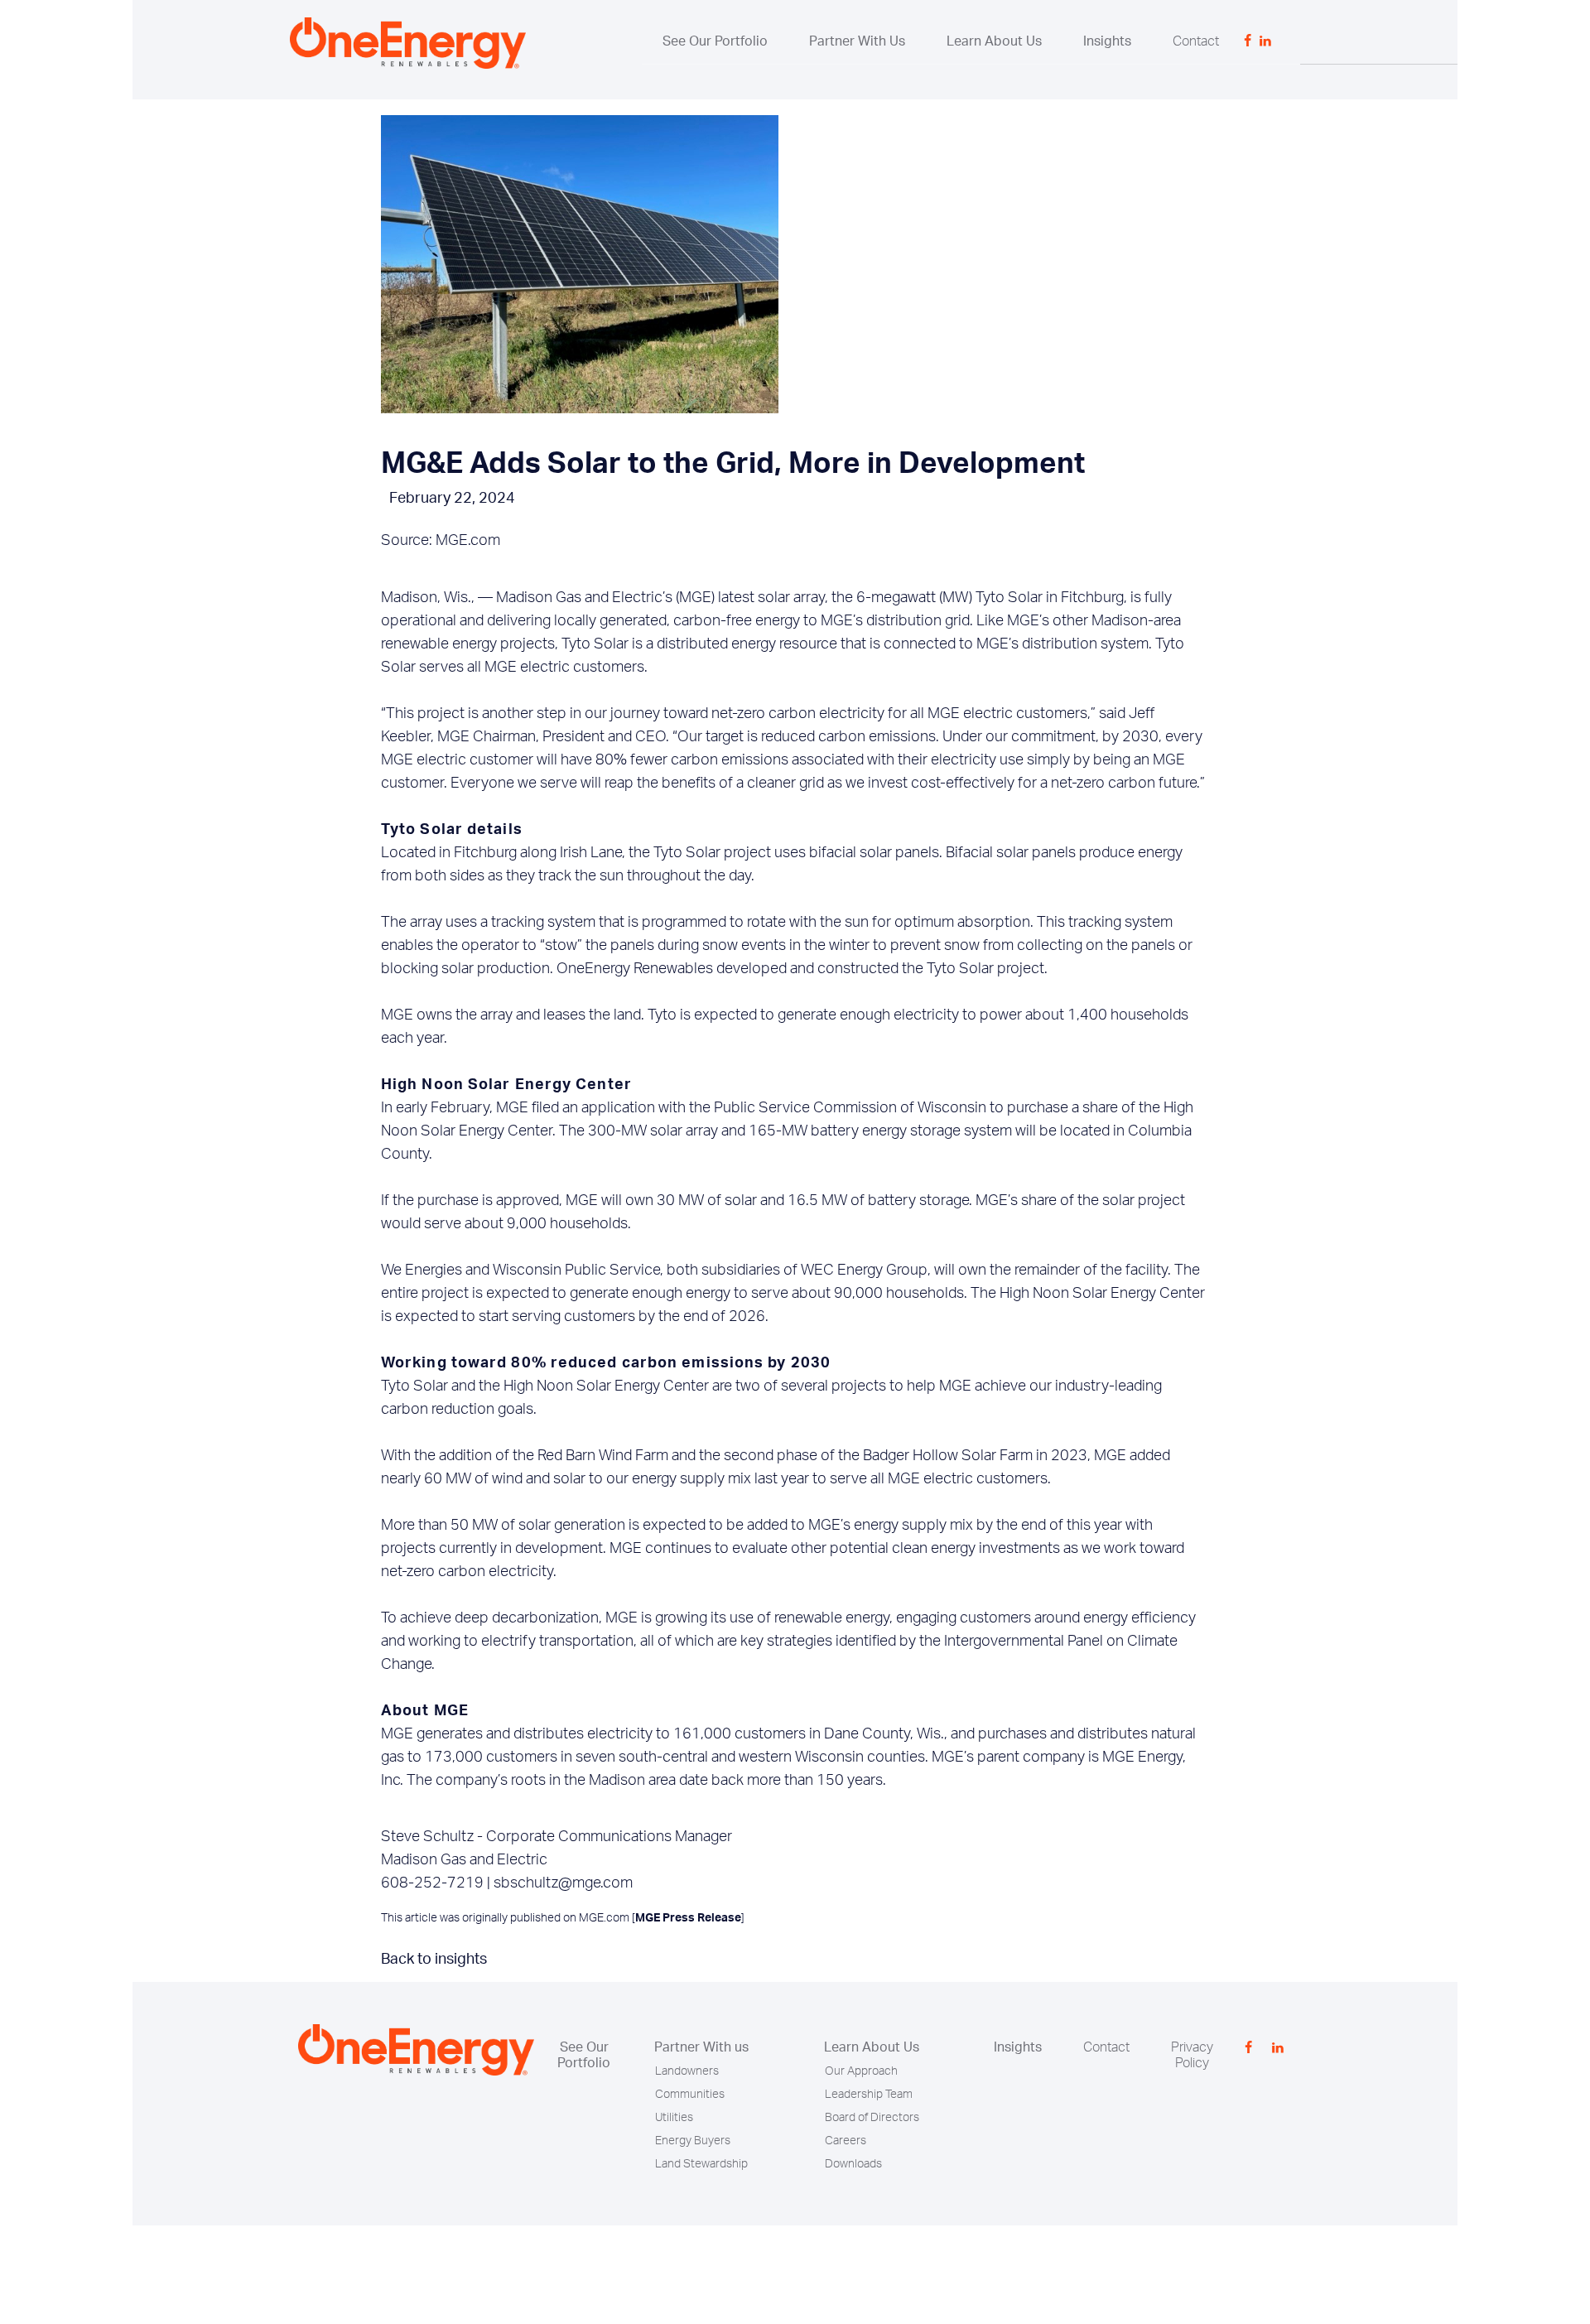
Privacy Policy (1192, 2055)
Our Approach (861, 2071)
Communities (690, 2095)
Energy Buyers (693, 2141)
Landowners (687, 2071)
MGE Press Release (688, 1918)
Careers (846, 2141)
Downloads (853, 2164)
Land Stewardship (701, 2164)
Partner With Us (857, 41)
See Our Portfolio (715, 41)
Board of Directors (872, 2118)
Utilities (674, 2118)
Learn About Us (994, 41)
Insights (1107, 41)
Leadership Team (869, 2095)
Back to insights (434, 1960)
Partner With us (701, 2047)
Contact (1196, 41)
